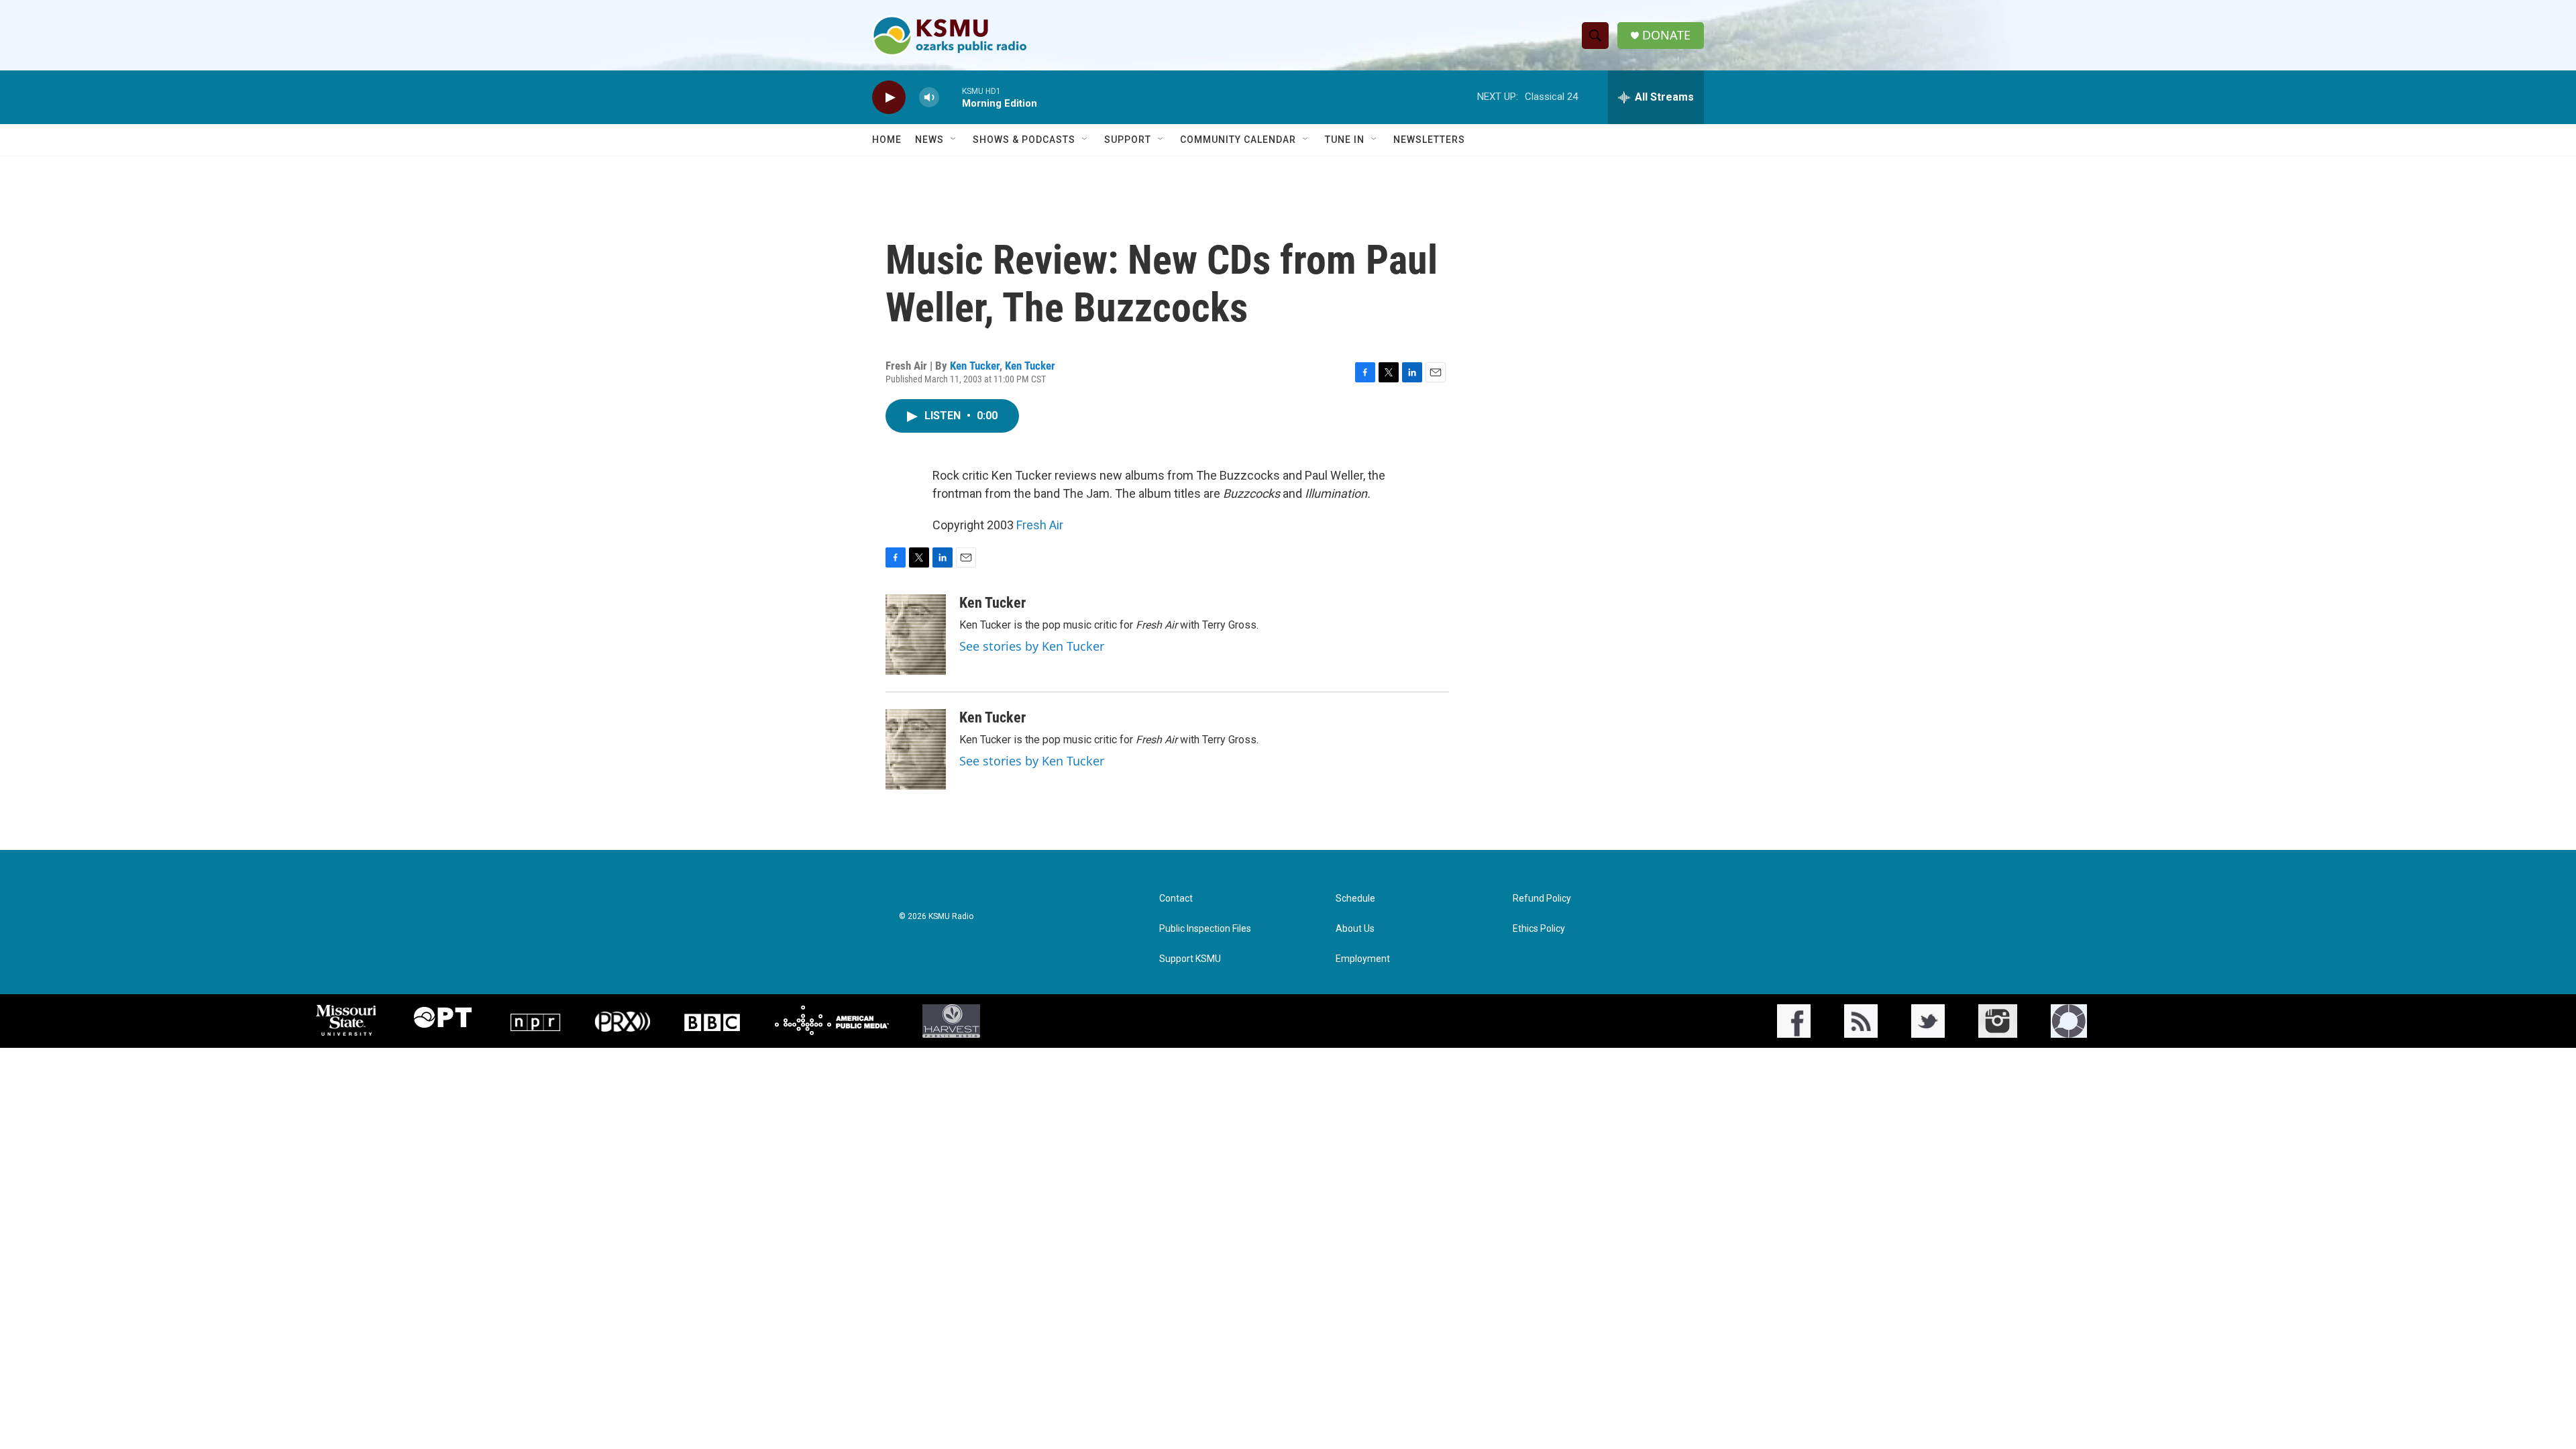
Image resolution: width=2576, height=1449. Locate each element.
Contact (1176, 899)
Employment (1363, 959)
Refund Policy (1542, 899)
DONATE (1666, 35)
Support (1128, 140)
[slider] (951, 97)
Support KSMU (1190, 959)
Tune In (1345, 140)
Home (887, 140)
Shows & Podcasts (1024, 140)
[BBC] (712, 1021)
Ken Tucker (975, 366)
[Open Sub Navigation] (954, 140)
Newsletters (1429, 140)
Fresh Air (1040, 525)
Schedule (1355, 899)
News (929, 140)
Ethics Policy (1539, 929)
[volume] (929, 98)
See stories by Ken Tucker (1032, 646)
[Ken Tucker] (916, 635)
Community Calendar (1238, 140)
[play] (889, 98)
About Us (1355, 929)
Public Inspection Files (1205, 929)
